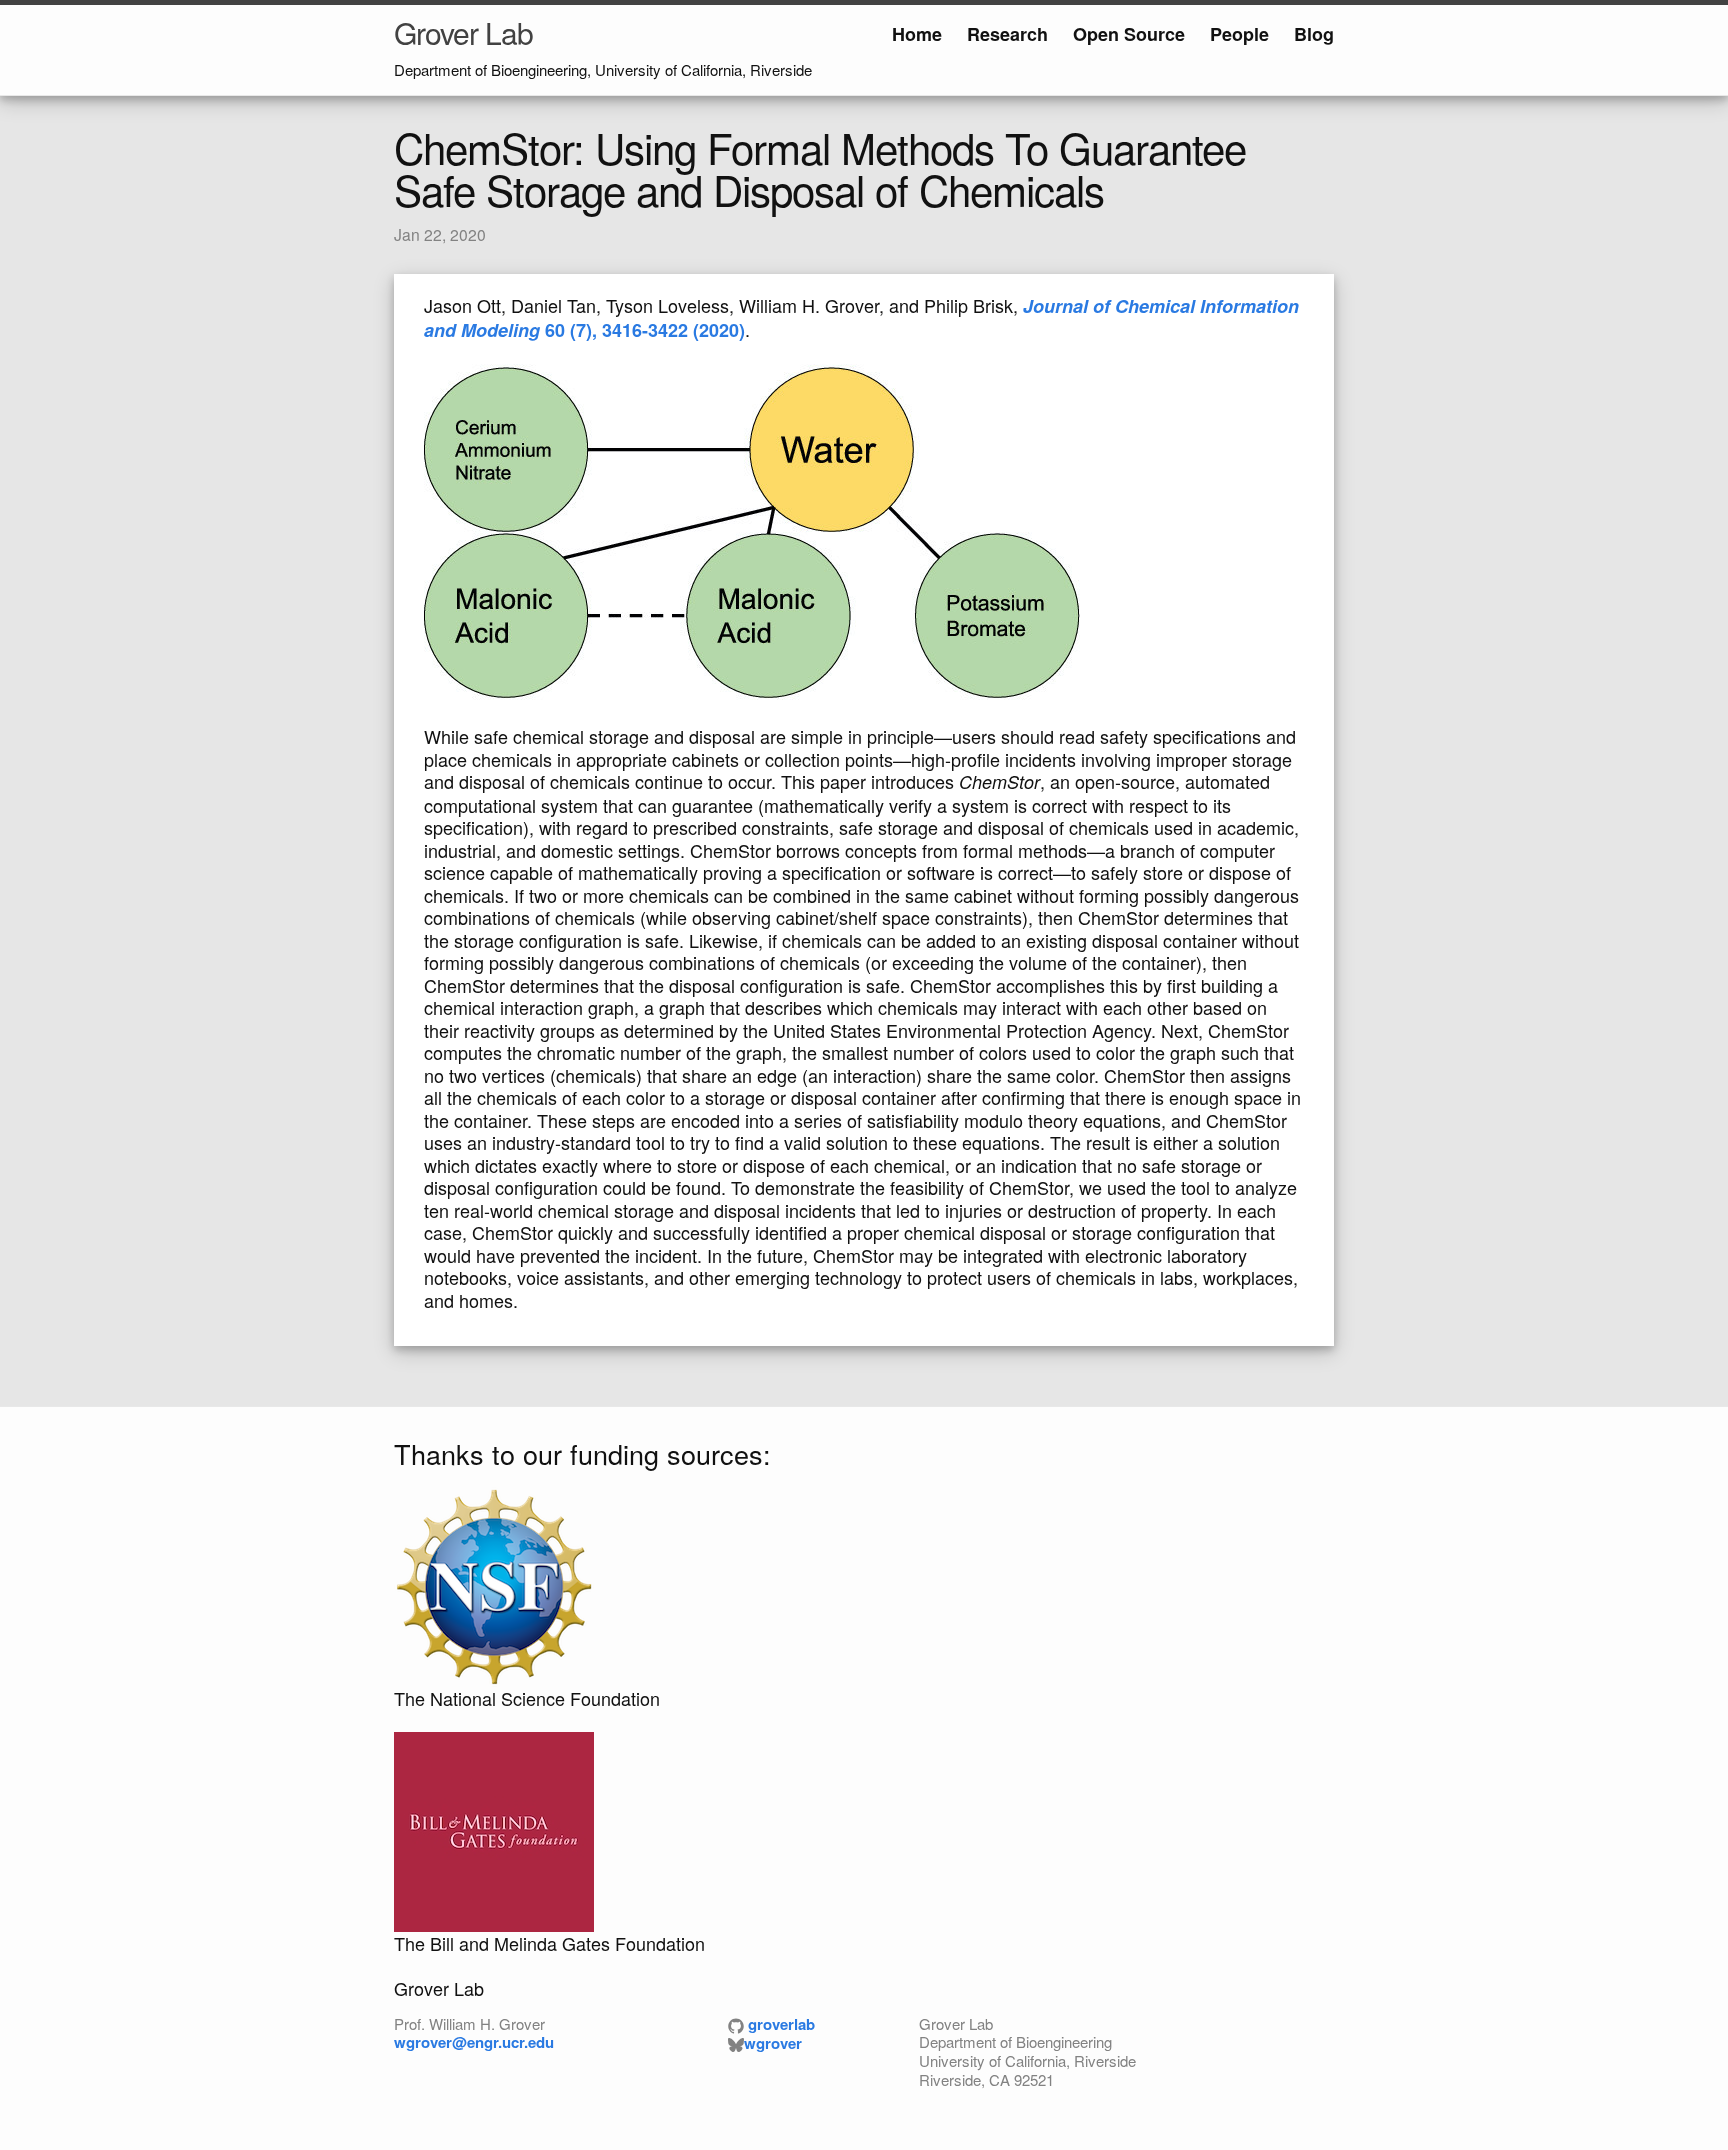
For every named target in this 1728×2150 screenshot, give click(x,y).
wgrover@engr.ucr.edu (474, 2042)
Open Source (1129, 34)
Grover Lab (463, 32)
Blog (1314, 34)
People (1239, 34)
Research (1007, 34)
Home (917, 34)
